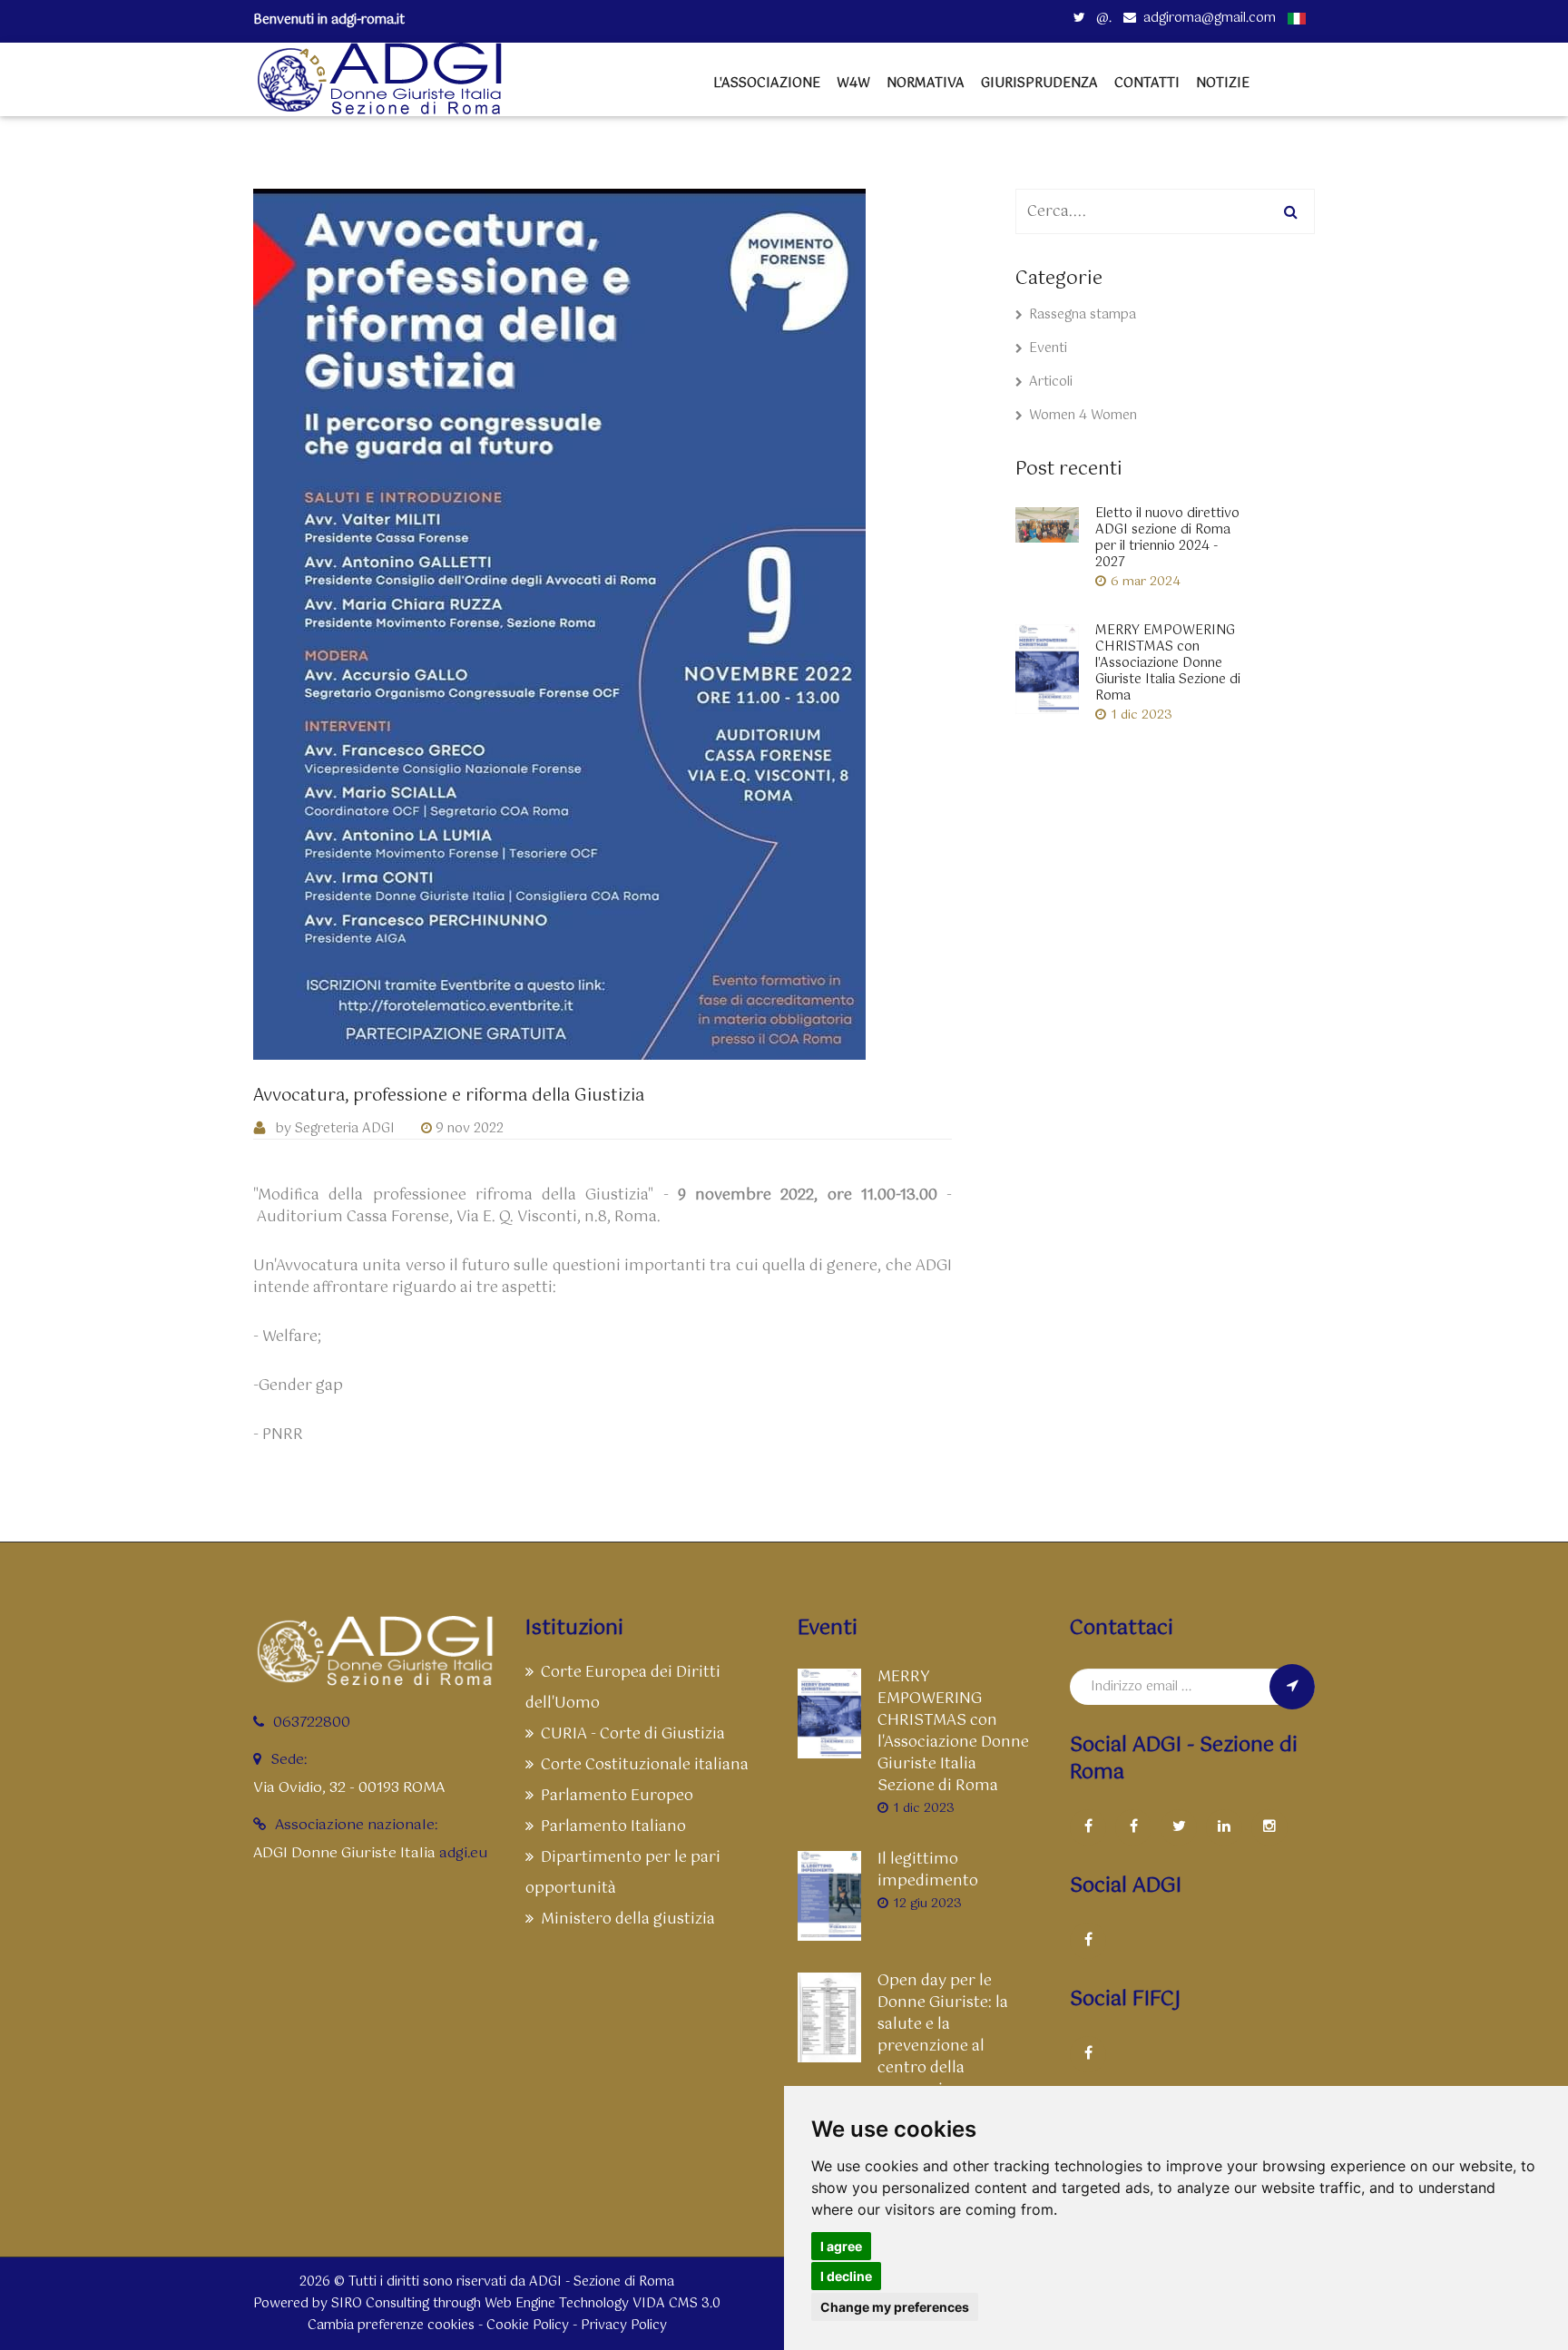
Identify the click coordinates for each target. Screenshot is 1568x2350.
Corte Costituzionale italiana (645, 1765)
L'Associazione (767, 83)
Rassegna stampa (1083, 315)
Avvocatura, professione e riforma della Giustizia (449, 1097)
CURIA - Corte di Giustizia (633, 1734)
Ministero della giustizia (628, 1919)
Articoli (1051, 382)
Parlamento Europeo (617, 1796)
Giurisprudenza (1039, 83)
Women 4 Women (1083, 416)
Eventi (1048, 348)
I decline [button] (846, 2276)
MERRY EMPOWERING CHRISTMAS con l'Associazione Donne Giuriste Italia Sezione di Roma (1168, 663)
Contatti (1147, 83)
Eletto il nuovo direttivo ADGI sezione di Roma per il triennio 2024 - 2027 (1167, 538)
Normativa (926, 83)
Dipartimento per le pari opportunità (623, 1873)
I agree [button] (841, 2246)
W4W (853, 83)
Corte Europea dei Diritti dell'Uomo (623, 1688)
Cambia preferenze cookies (391, 2326)
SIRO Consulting (380, 2304)
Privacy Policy (624, 2326)
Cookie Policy (528, 2326)
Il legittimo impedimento (928, 1871)
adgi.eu (463, 1853)
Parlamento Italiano (613, 1827)
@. (1102, 18)
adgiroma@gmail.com (1210, 18)
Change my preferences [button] (895, 2307)
